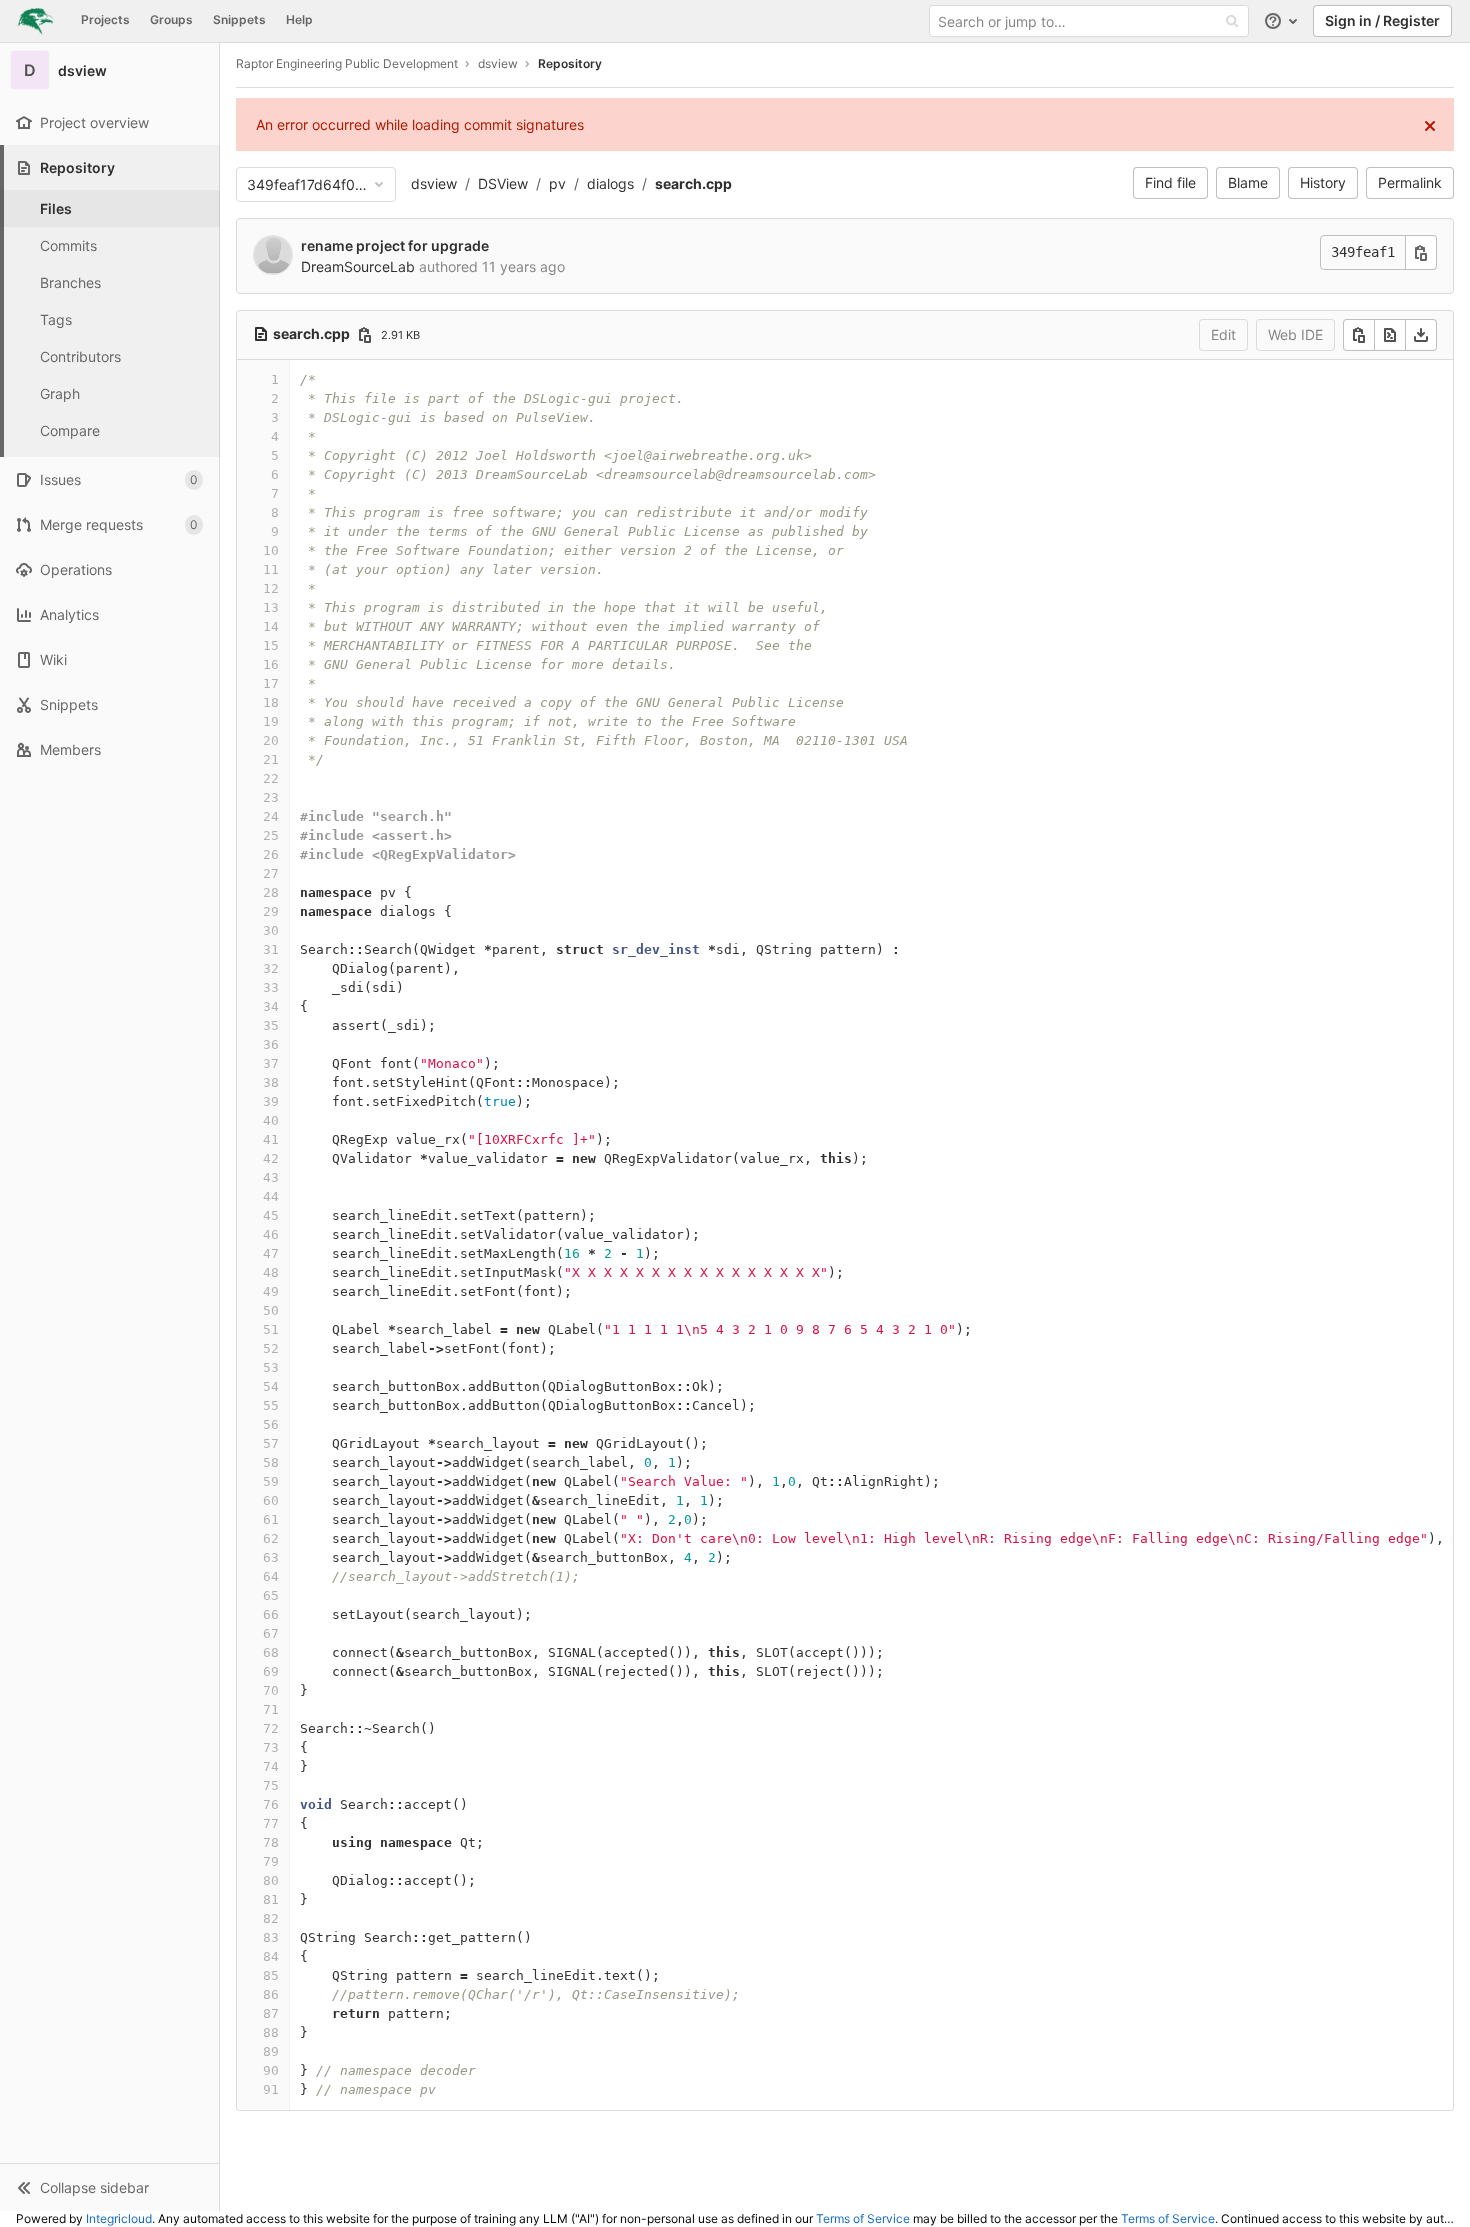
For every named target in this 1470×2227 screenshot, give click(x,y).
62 (271, 1538)
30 (271, 930)
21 (271, 759)
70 (271, 1690)
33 (271, 987)
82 (271, 1918)
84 (271, 1956)
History (1323, 182)
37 (271, 1063)
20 (271, 740)
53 (271, 1367)
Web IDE (1295, 334)
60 (271, 1500)
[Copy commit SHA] (1421, 252)
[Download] (1421, 335)
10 (271, 550)
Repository (570, 63)
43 (271, 1177)
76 (271, 1804)
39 (271, 1101)
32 (271, 968)
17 (271, 683)
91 (271, 2089)
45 (271, 1215)
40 (271, 1120)
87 (271, 2013)
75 (271, 1785)
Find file (1170, 182)
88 (271, 2032)
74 (271, 1766)
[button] (109, 2187)
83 (271, 1937)
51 (271, 1329)
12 (271, 588)
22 (271, 778)
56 (271, 1424)
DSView (503, 183)
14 (271, 626)
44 (271, 1196)
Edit (1223, 334)
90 (271, 2070)
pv (557, 183)
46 (271, 1234)
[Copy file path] (365, 335)
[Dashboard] (35, 21)
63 (271, 1557)
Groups (171, 19)
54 (271, 1386)
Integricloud (119, 2218)
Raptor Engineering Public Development (347, 63)
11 (271, 569)
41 (271, 1139)
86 (271, 1994)
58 (271, 1462)
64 (271, 1576)
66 (271, 1614)
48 (271, 1272)
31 (271, 949)
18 (271, 702)
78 (271, 1842)
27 (271, 873)
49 (271, 1291)
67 (271, 1633)
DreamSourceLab (358, 266)
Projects (105, 19)
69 (271, 1671)
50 (271, 1310)
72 (271, 1728)
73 (271, 1747)
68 (271, 1652)
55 (271, 1405)
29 (271, 911)
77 (271, 1823)
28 (271, 892)
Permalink (1410, 182)
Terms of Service (863, 2218)
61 (271, 1519)
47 (271, 1253)
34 (271, 1006)
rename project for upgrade (395, 245)
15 (271, 645)
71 (271, 1709)
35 (271, 1025)
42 (271, 1158)
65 (271, 1595)
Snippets (239, 19)
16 (271, 664)
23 (271, 797)
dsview (434, 183)
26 (271, 854)
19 (271, 721)
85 (271, 1975)
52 (271, 1348)
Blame (1248, 182)
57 (271, 1443)
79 (271, 1861)
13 (271, 607)
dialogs (610, 183)
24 (271, 816)
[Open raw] (1390, 335)
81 (271, 1899)
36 (271, 1044)
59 (271, 1481)
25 (271, 835)
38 (271, 1082)
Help (299, 19)
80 (271, 1880)
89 (271, 2051)
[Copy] (1359, 335)
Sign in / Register (1382, 20)
